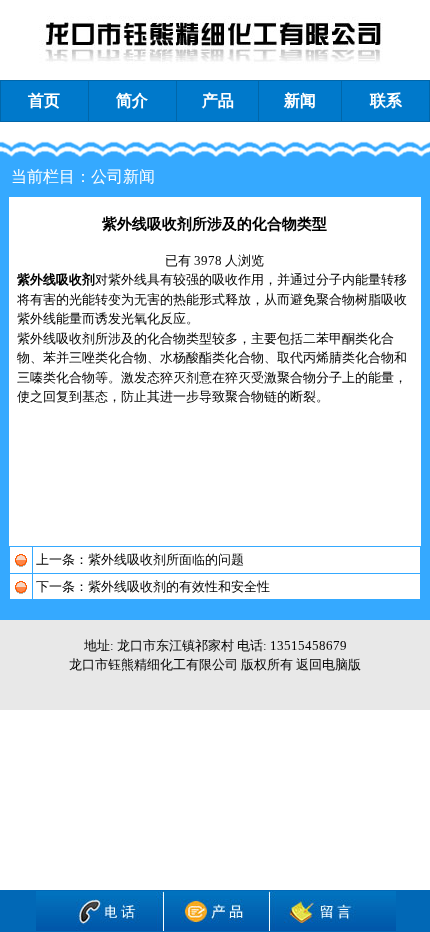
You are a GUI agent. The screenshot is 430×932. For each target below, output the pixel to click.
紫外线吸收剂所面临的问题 (166, 559)
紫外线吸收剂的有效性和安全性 (179, 586)
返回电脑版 (328, 664)
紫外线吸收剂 (56, 279)
